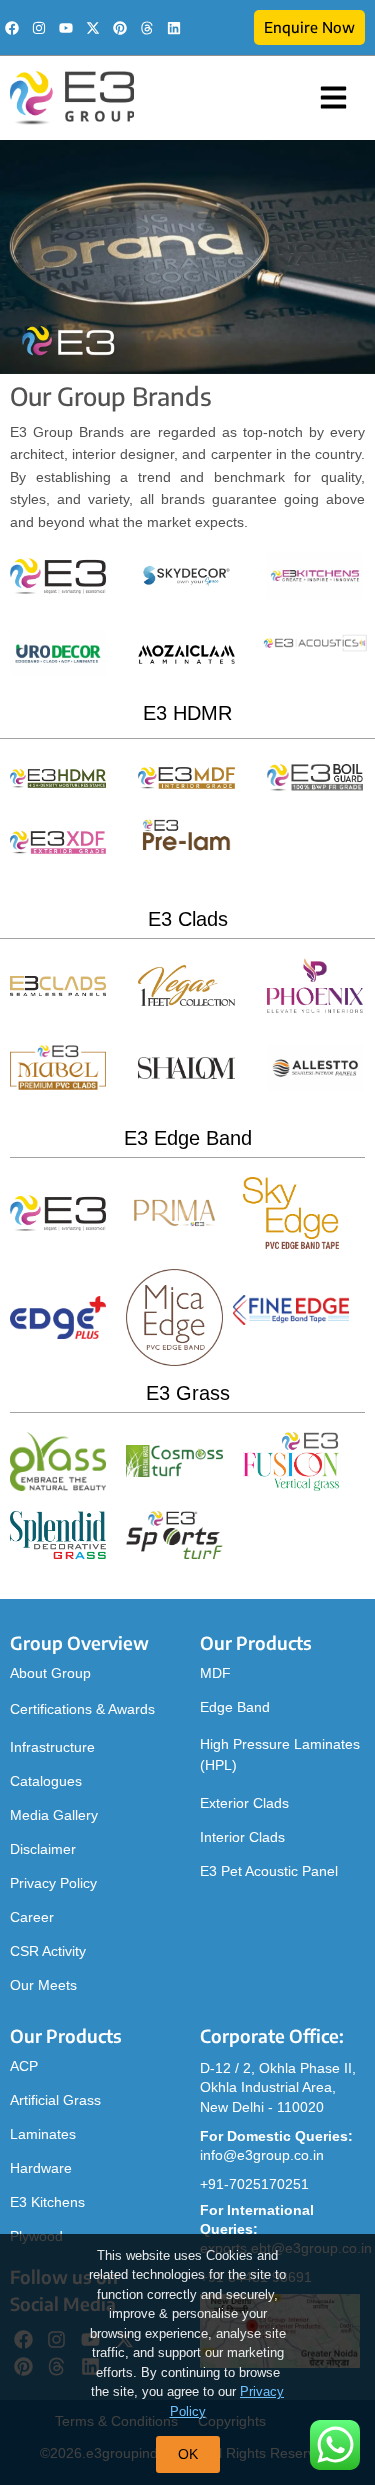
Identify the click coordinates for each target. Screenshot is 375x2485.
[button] (334, 98)
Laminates (43, 2134)
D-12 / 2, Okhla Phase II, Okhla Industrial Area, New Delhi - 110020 (278, 2087)
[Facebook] (12, 28)
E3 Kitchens (47, 2202)
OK (188, 2454)
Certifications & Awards (82, 1709)
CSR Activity (48, 1951)
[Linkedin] (174, 28)
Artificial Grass (55, 2100)
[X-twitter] (93, 28)
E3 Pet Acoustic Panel (269, 1871)
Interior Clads (242, 1837)
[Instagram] (39, 28)
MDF (215, 1673)
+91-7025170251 (254, 2184)
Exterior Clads (244, 1803)
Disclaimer (43, 1849)
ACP (24, 2066)
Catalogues (46, 1781)
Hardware (41, 2168)
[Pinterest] (120, 28)
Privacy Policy (53, 1883)
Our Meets (43, 1985)
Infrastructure (52, 1747)
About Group (50, 1673)
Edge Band (235, 1707)
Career (32, 1917)
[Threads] (147, 28)
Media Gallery (54, 1815)
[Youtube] (66, 28)
